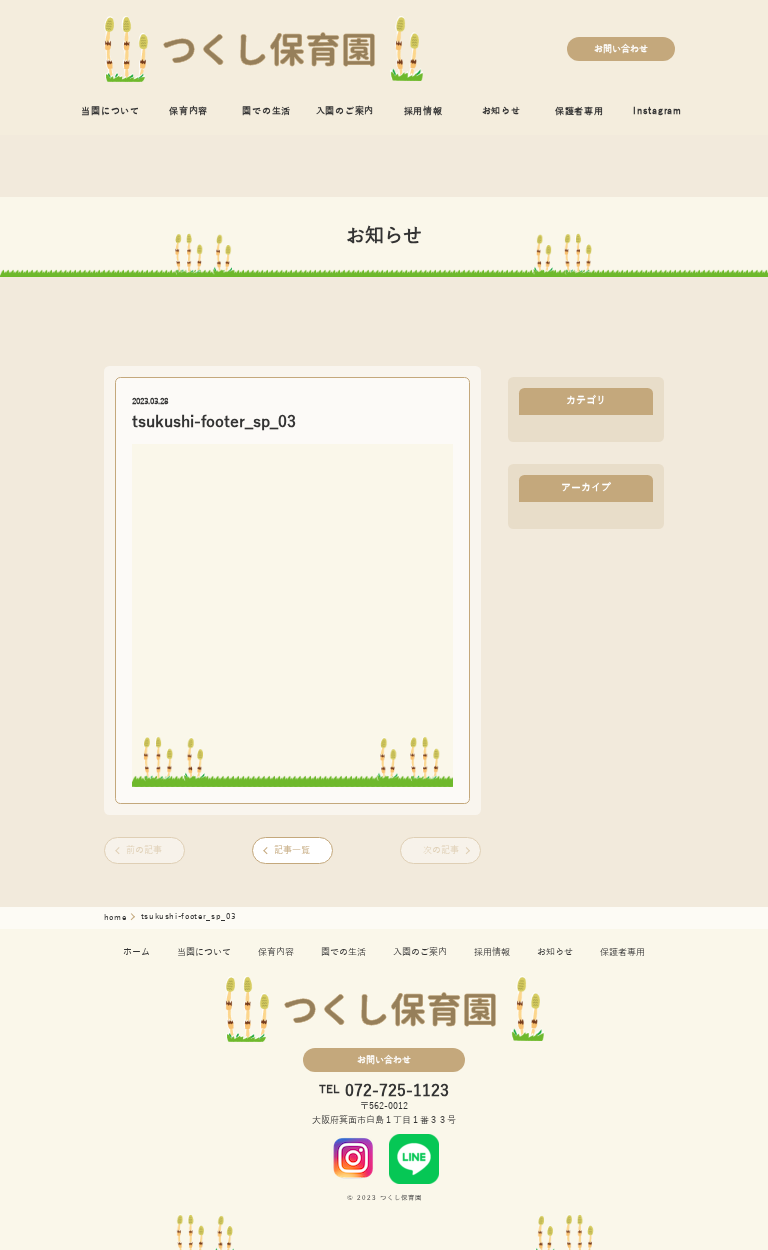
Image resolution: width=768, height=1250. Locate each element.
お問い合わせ (621, 49)
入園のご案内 (345, 111)
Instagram (657, 111)
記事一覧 (292, 850)
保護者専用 (579, 111)
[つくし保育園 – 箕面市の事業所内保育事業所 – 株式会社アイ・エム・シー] (263, 49)
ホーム (136, 952)
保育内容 (188, 111)
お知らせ (501, 111)
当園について (110, 111)
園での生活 (266, 111)
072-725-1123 (397, 1091)
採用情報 (423, 111)
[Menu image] (354, 1158)
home (116, 917)
